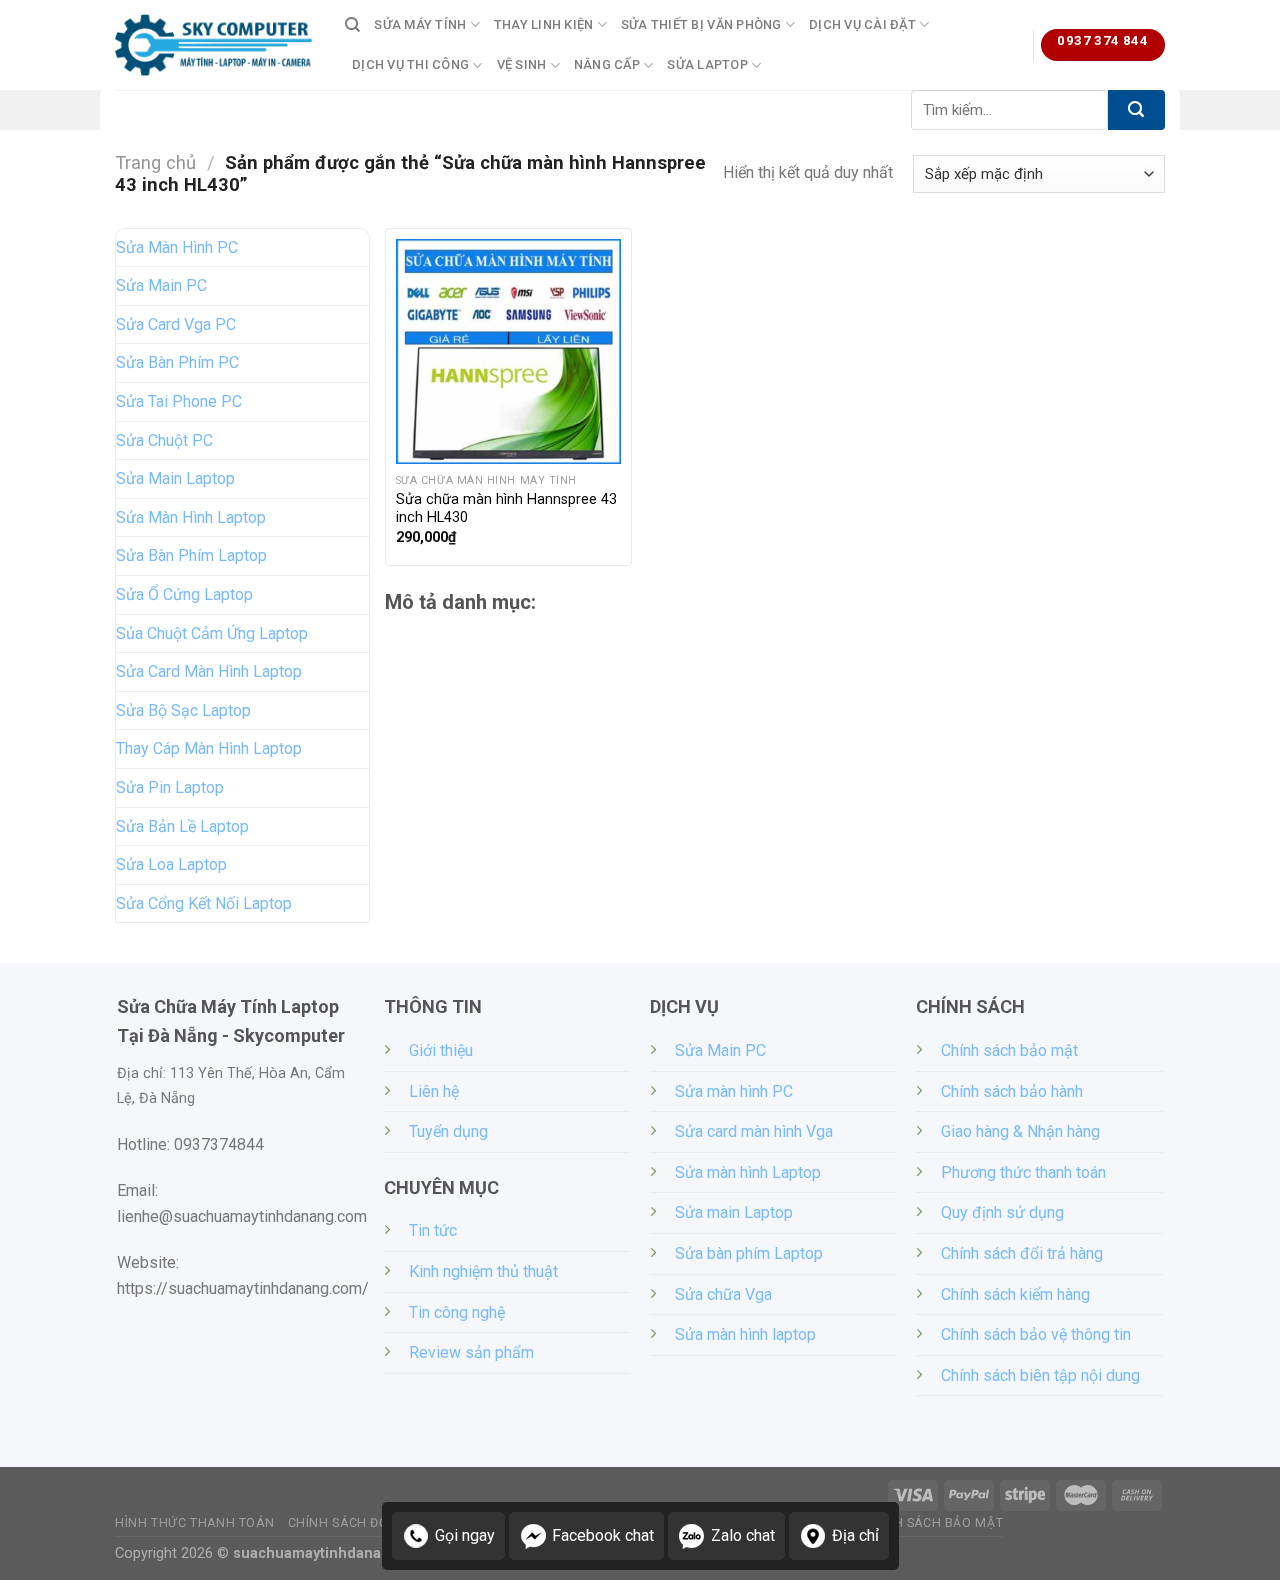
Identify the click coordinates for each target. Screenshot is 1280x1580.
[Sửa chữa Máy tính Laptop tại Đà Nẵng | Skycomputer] (215, 45)
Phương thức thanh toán (1023, 1172)
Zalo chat (743, 1535)
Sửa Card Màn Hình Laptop (209, 671)
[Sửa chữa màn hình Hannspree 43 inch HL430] (508, 351)
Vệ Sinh (522, 64)
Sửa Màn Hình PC (177, 247)
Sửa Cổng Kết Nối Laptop (204, 903)
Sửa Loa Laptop (171, 864)
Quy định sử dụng (1002, 1212)
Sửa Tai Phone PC (179, 401)
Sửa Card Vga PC (176, 324)
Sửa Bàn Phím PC (177, 362)
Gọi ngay (465, 1535)
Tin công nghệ (457, 1312)
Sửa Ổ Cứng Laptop (184, 594)
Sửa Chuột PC (164, 440)
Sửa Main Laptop (175, 478)
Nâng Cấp (607, 64)
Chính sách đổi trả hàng (1022, 1253)
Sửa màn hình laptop (745, 1334)
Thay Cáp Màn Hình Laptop (209, 748)
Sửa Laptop (707, 64)
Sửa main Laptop (734, 1212)
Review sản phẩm (471, 1352)
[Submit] (1136, 110)
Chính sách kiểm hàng (1015, 1294)
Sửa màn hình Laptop (748, 1172)
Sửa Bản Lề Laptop (182, 826)
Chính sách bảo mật (1009, 1050)
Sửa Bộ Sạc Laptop (183, 710)
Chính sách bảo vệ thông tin (1036, 1334)
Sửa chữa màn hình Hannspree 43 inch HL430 (506, 509)
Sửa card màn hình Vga (754, 1131)
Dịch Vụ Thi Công (410, 64)
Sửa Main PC (161, 285)
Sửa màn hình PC (734, 1091)
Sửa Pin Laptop (170, 787)
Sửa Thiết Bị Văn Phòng (701, 24)
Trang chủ (155, 162)
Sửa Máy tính (420, 24)
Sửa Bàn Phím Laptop (191, 555)
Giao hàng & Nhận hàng (1020, 1131)
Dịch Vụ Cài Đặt (862, 24)
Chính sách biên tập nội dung (1040, 1375)
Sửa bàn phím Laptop (749, 1253)
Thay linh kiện (544, 24)
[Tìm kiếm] (352, 25)
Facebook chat (603, 1535)
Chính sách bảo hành (1012, 1091)
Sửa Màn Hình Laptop (191, 517)
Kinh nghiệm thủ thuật (483, 1271)
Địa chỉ (855, 1535)
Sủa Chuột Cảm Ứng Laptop (212, 633)
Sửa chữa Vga (723, 1294)
